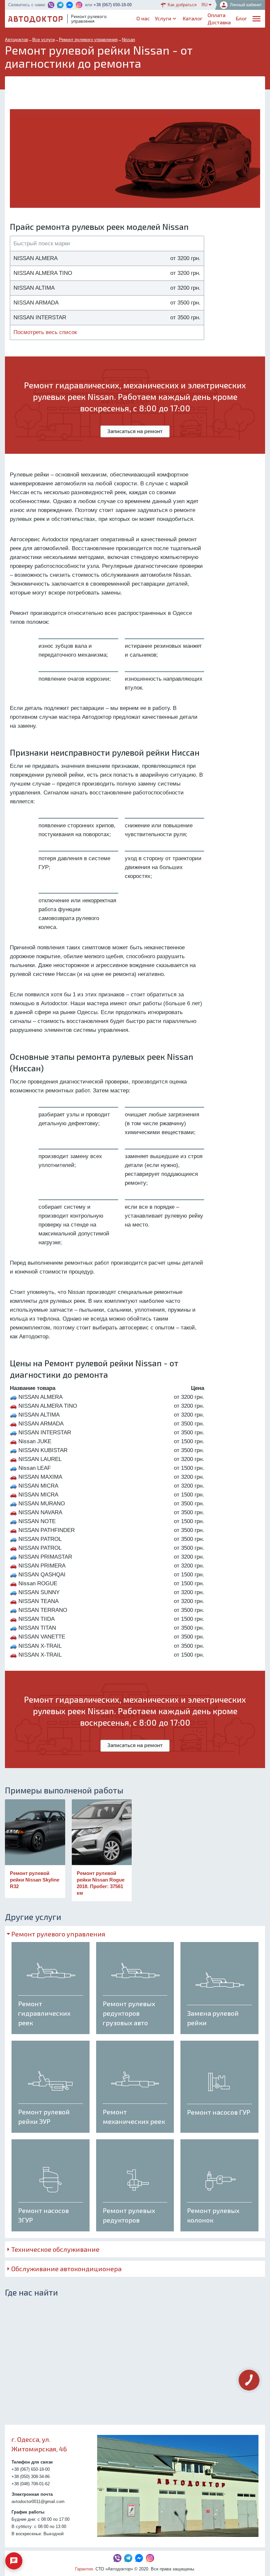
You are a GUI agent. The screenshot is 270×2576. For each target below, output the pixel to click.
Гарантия (84, 2569)
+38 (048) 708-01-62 (31, 2484)
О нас (143, 18)
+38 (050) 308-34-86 (31, 2477)
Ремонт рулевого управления (88, 40)
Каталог (193, 18)
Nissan (128, 40)
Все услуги (43, 40)
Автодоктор (16, 40)
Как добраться (182, 5)
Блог (241, 18)
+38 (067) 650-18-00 (113, 5)
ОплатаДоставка (219, 19)
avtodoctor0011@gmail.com (38, 2502)
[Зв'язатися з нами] (14, 2561)
